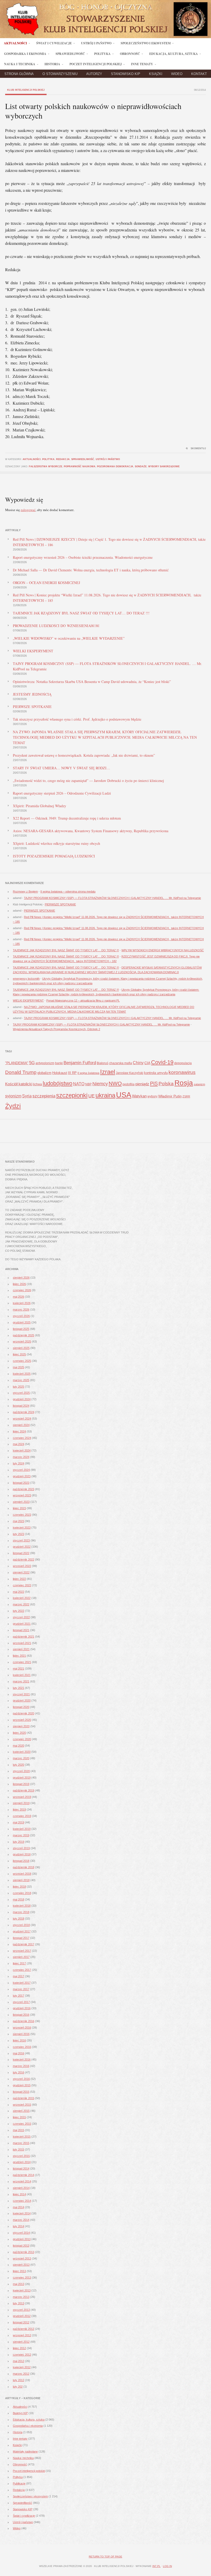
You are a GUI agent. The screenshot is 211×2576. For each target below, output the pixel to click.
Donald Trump (21, 1072)
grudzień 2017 (22, 1931)
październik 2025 (24, 1335)
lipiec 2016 (19, 2040)
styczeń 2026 (21, 1316)
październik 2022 (24, 1560)
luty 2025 (19, 1387)
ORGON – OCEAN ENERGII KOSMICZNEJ (46, 583)
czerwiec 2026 (22, 1290)
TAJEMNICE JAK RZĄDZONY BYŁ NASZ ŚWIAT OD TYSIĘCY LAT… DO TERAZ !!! (81, 613)
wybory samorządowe (164, 466)
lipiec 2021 (19, 1656)
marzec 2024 (21, 1457)
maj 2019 (19, 1822)
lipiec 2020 (19, 1733)
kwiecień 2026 (22, 1303)
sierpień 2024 (21, 1425)
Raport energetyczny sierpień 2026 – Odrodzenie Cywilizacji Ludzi (62, 793)
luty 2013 (19, 2303)
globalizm (44, 1073)
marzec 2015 (21, 2143)
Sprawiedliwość (83, 459)
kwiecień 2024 (22, 1450)
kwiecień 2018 (22, 1906)
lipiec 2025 (19, 1354)
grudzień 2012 (22, 2316)
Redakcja (63, 459)
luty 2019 (19, 1842)
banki (59, 1063)
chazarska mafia (121, 1063)
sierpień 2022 (21, 1572)
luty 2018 (19, 1919)
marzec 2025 (21, 1380)
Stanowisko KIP (126, 74)
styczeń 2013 (21, 2310)
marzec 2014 (21, 2220)
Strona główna (19, 74)
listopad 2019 (21, 1784)
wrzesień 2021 (22, 1643)
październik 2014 (24, 2175)
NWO (115, 1083)
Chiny (138, 1063)
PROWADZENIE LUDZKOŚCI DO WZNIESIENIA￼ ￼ (56, 626)
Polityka (48, 459)
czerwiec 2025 (22, 1361)
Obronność (20, 2464)
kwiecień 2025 (22, 1374)
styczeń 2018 (21, 1925)
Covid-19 (162, 1062)
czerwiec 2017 (22, 1970)
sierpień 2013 (21, 2265)
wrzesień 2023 (22, 1495)
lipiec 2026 (19, 1284)
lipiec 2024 (19, 1431)
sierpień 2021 (21, 1649)
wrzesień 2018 (22, 1874)
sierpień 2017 (21, 1957)
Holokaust (60, 1073)
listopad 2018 (21, 1861)
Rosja (184, 1083)
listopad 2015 (21, 2092)
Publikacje (19, 2483)
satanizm (199, 1084)
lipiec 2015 (19, 2117)
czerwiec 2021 (22, 1662)
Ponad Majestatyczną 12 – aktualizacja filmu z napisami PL (83, 1001)
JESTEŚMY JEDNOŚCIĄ (32, 694)
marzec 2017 (21, 1989)
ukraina (105, 1095)
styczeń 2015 (21, 2156)
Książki (156, 74)
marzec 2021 (21, 1681)
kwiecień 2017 (22, 1983)
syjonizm (13, 1096)
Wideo (177, 74)
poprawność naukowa (80, 466)
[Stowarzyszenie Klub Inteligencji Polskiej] (105, 36)
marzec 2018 (21, 1912)
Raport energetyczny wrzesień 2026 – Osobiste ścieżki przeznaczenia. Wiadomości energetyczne (83, 557)
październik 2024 (24, 1412)
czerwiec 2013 (22, 2278)
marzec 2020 (21, 1758)
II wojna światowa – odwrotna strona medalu (68, 891)
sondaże (141, 466)
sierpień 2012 (21, 2342)
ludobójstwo (58, 1083)
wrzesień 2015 (22, 2105)
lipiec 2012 (19, 2348)
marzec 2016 (21, 2066)
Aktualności (32, 459)
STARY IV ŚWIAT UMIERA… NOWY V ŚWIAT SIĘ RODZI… (61, 768)
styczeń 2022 (21, 1617)
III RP (72, 1073)
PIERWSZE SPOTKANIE (32, 707)
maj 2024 (19, 1444)
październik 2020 (24, 1713)
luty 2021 (19, 1688)
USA (124, 1095)
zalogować (28, 510)
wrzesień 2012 (22, 2335)
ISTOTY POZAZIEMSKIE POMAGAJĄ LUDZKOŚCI (54, 856)
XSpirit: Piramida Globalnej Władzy (39, 806)
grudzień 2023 (22, 1476)
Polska (166, 1084)
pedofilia (129, 1084)
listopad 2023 (21, 1483)
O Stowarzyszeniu (60, 74)
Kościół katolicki (19, 1084)
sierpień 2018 (21, 1880)
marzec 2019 (21, 1835)
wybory (152, 1096)
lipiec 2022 (19, 1579)
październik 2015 (24, 2098)
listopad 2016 (21, 2015)
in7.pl (156, 2566)
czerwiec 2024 (22, 1438)
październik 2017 (24, 1944)
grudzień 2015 (22, 2085)
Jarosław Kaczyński (130, 1073)
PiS (154, 1083)
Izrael (108, 1072)
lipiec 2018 (19, 1887)
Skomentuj (198, 448)
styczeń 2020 (21, 1771)
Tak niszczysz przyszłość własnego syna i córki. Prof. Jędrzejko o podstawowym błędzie (77, 719)
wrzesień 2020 (22, 1720)
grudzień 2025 (22, 1322)
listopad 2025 (21, 1329)
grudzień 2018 (22, 1854)
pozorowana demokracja (115, 466)
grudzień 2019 (22, 1778)
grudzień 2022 (22, 1547)
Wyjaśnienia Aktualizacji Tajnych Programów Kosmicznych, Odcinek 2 (56, 1029)
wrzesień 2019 (22, 1797)
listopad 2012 (21, 2322)
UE (91, 1096)
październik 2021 (24, 1637)
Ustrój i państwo (108, 459)
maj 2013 (19, 2284)
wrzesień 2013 (22, 2258)
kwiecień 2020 (22, 1752)
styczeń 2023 (21, 1540)
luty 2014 (19, 2226)
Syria (27, 1096)
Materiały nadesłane (25, 2452)
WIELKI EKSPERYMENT (33, 651)
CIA (147, 1063)
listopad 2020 (21, 1707)
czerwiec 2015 (22, 2124)
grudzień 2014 (22, 2162)
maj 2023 (19, 1521)
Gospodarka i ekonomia (28, 2426)
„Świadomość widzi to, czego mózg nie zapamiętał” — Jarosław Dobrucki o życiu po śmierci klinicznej (88, 781)
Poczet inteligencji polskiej (29, 2471)
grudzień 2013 (22, 2239)
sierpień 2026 (21, 1278)
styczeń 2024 (21, 1470)
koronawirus (182, 1072)
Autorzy (94, 74)
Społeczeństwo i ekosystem (30, 2496)
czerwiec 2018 (22, 1893)
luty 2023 (19, 1534)
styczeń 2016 (21, 2079)
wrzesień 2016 (22, 2028)
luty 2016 (19, 2072)
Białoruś (103, 1063)
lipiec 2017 (19, 1963)
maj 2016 (19, 2053)
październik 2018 (24, 1867)
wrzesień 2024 (22, 1419)
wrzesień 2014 (22, 2181)
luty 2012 (19, 2380)
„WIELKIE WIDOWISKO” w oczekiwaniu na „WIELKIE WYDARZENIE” (69, 638)
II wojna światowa (88, 1073)
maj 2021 (19, 1669)
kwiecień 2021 (22, 1675)
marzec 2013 (21, 2297)
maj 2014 (19, 2207)
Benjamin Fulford (80, 1063)
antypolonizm (45, 1063)
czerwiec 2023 (22, 1515)
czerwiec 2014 (22, 2201)
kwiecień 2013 (22, 2290)
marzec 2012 (21, 2374)
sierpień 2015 (21, 2111)
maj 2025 (19, 1367)
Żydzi (13, 1106)
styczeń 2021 (21, 1694)
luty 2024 (19, 1463)
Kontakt (199, 74)
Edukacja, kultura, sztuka (29, 2420)
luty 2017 (19, 1996)
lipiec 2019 (19, 1810)
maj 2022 (19, 1592)
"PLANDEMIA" (17, 1063)
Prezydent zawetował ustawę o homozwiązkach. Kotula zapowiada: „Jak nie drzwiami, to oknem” (84, 755)
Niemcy (100, 1084)
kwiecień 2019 (22, 1829)
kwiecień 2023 (22, 1528)
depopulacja (183, 1063)
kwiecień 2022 (22, 1598)
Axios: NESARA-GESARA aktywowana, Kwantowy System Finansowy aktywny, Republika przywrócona (91, 831)
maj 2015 (19, 2130)
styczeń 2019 (21, 1848)
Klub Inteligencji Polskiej (26, 90)
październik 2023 (24, 1489)
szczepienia (44, 1096)
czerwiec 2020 (22, 1739)
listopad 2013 (21, 2246)
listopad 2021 (21, 1630)
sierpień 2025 (21, 1348)
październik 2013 (24, 2252)
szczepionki (72, 1095)
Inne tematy (20, 2439)
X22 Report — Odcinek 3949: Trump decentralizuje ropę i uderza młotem (67, 818)
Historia (18, 2432)
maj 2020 (19, 1746)
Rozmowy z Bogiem (25, 891)
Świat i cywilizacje (24, 2516)
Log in (167, 2566)
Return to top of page (105, 2557)
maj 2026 (19, 1297)
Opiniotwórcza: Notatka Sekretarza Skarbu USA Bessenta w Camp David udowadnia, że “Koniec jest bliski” (92, 682)
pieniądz (142, 1084)
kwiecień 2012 (22, 2367)
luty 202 (18, 2387)
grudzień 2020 (22, 1700)
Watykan (139, 1096)
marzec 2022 (21, 1604)
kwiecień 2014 (22, 2213)
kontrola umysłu (156, 1073)
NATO (79, 1084)
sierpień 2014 (21, 2188)
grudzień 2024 (22, 1399)
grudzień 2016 (22, 2008)
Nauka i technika (23, 2458)
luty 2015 (19, 2149)
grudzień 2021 (22, 1624)
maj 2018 (19, 1899)
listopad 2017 (21, 1938)
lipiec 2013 (19, 2271)
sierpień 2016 (21, 2034)
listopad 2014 (21, 2169)
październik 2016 (24, 2021)
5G (32, 1063)
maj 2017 (19, 1976)
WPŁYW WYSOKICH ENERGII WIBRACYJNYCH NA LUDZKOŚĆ (163, 950)
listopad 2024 (21, 1406)
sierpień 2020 (21, 1726)
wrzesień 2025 (22, 1341)
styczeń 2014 (21, 2233)
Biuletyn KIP (20, 2413)
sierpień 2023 (21, 1502)
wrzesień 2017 (22, 1951)
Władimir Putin (170, 1096)
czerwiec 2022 (22, 1585)
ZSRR (186, 1096)
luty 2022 (19, 1611)
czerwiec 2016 (22, 2047)
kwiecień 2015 (22, 2137)
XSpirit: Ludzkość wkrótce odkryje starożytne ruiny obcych (56, 843)
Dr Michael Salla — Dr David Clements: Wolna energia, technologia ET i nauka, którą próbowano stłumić (91, 570)
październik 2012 (24, 2329)
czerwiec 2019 (22, 1816)
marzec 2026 (21, 1310)
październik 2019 (24, 1790)
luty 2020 (19, 1765)
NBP (88, 1084)
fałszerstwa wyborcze (46, 466)
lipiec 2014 (19, 2194)
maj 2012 (19, 2361)
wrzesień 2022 (22, 1566)
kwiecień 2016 (22, 2060)
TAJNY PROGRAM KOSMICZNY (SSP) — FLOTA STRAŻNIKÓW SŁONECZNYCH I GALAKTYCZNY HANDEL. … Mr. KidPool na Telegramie (112, 898)
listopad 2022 (21, 1553)
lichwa (37, 1084)
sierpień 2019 (21, 1803)
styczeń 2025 (21, 1393)
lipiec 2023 (19, 1508)
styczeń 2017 (21, 2002)
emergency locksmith (26, 979)
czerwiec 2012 (22, 2355)
